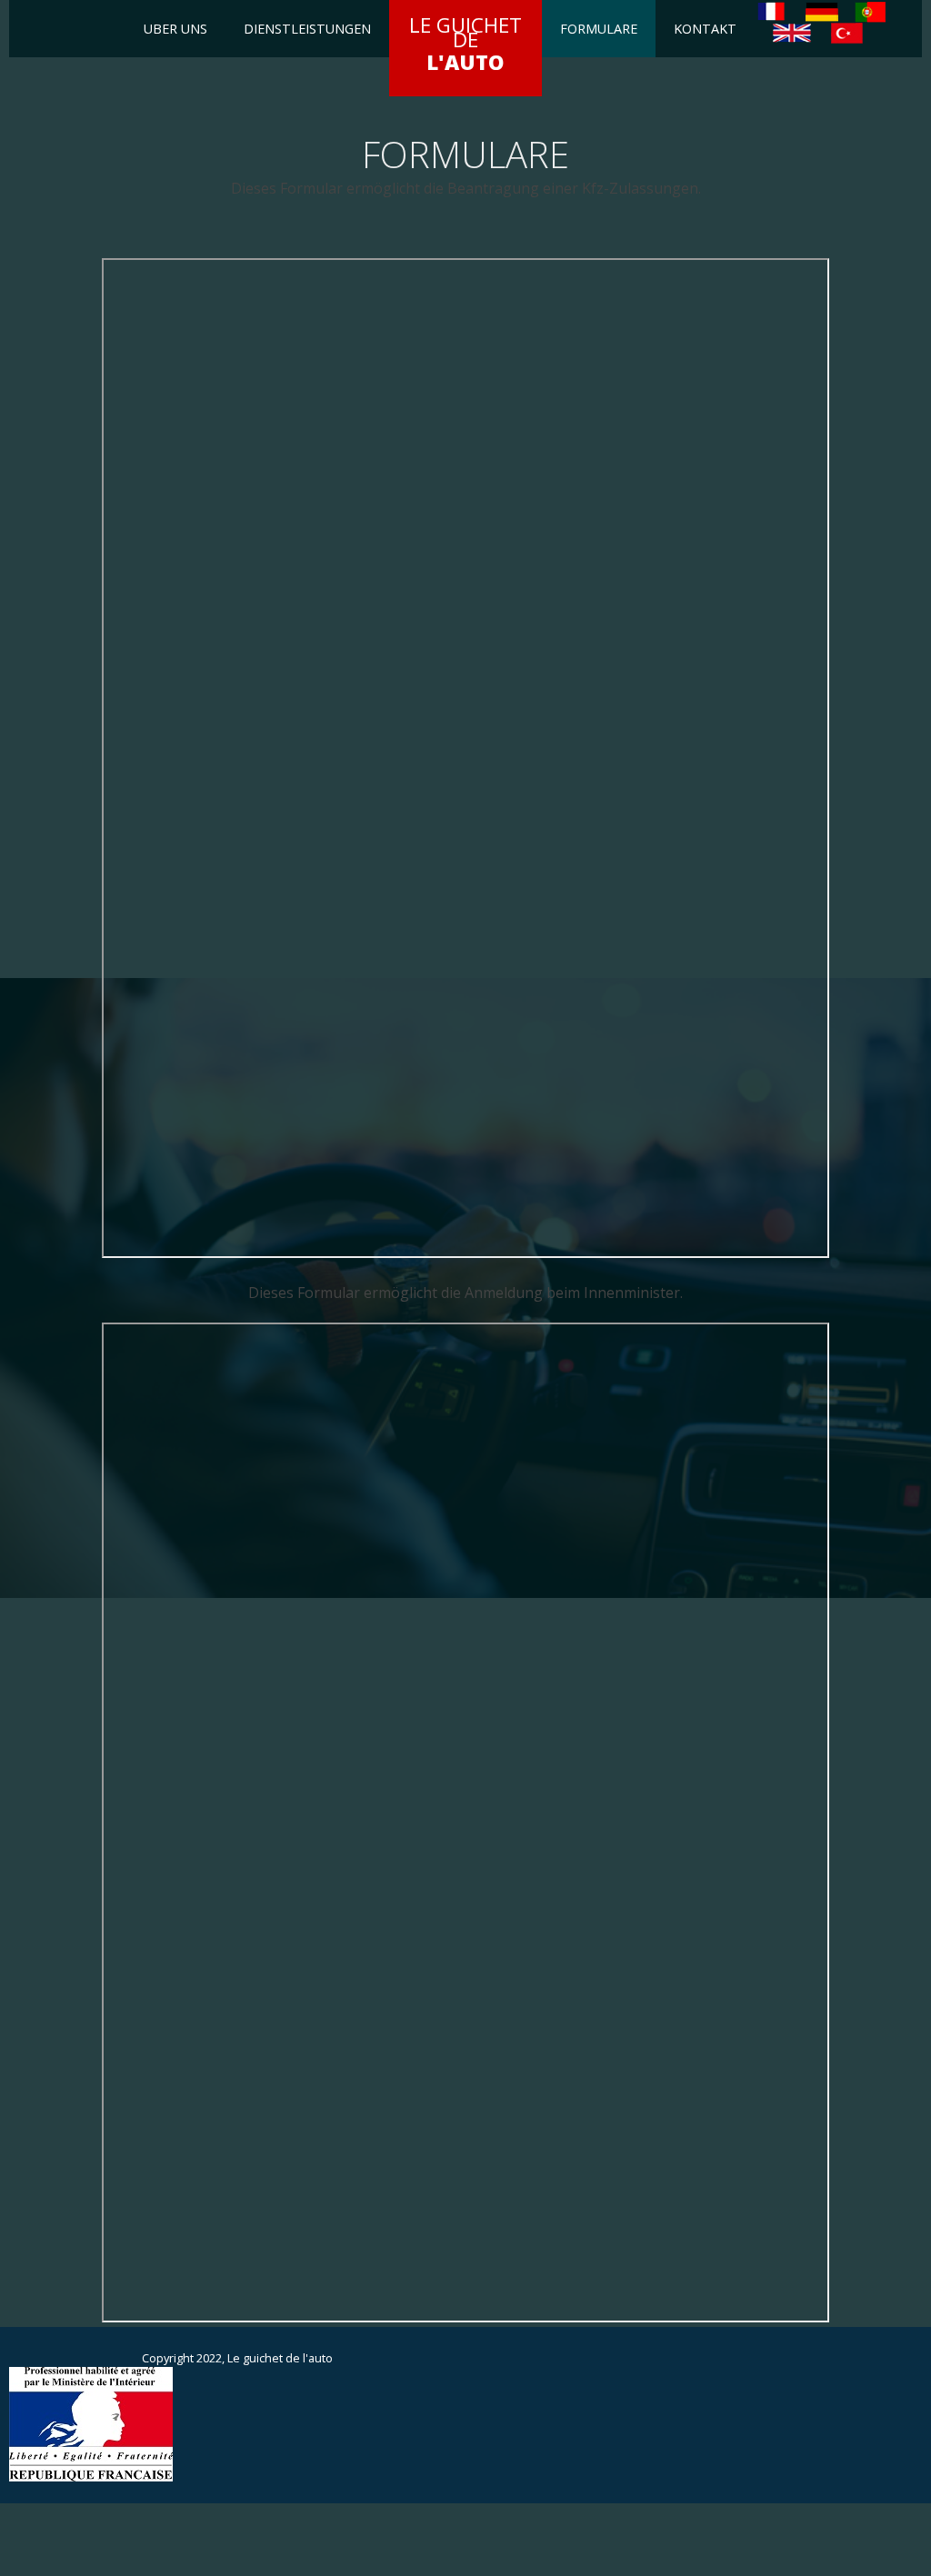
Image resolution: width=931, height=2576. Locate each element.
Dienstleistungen (307, 29)
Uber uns (175, 29)
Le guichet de (465, 44)
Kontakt (705, 29)
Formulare (599, 29)
